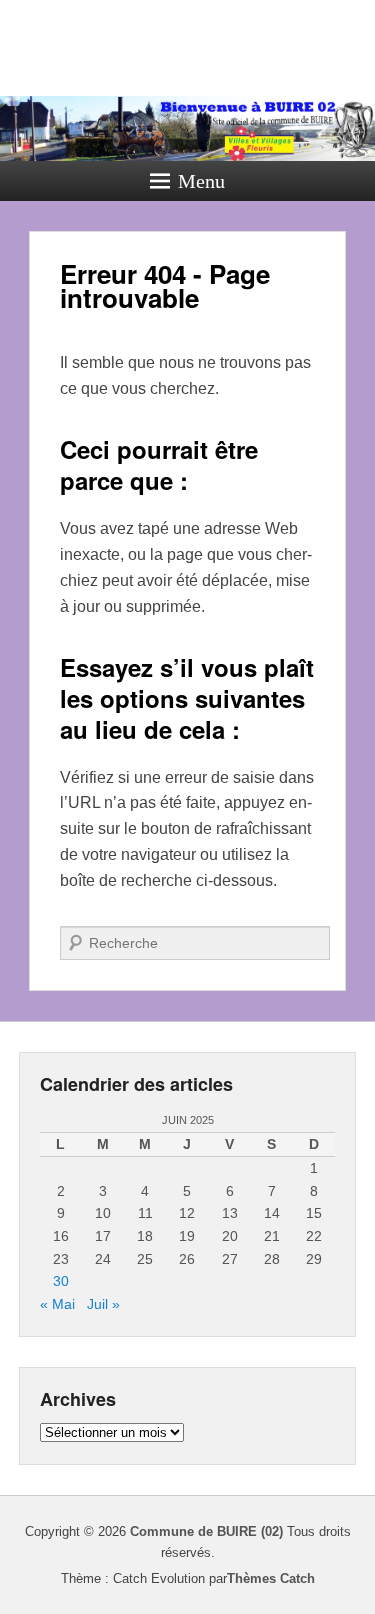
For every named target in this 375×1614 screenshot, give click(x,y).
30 (61, 1281)
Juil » (103, 1304)
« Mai (57, 1304)
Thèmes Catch (271, 1578)
